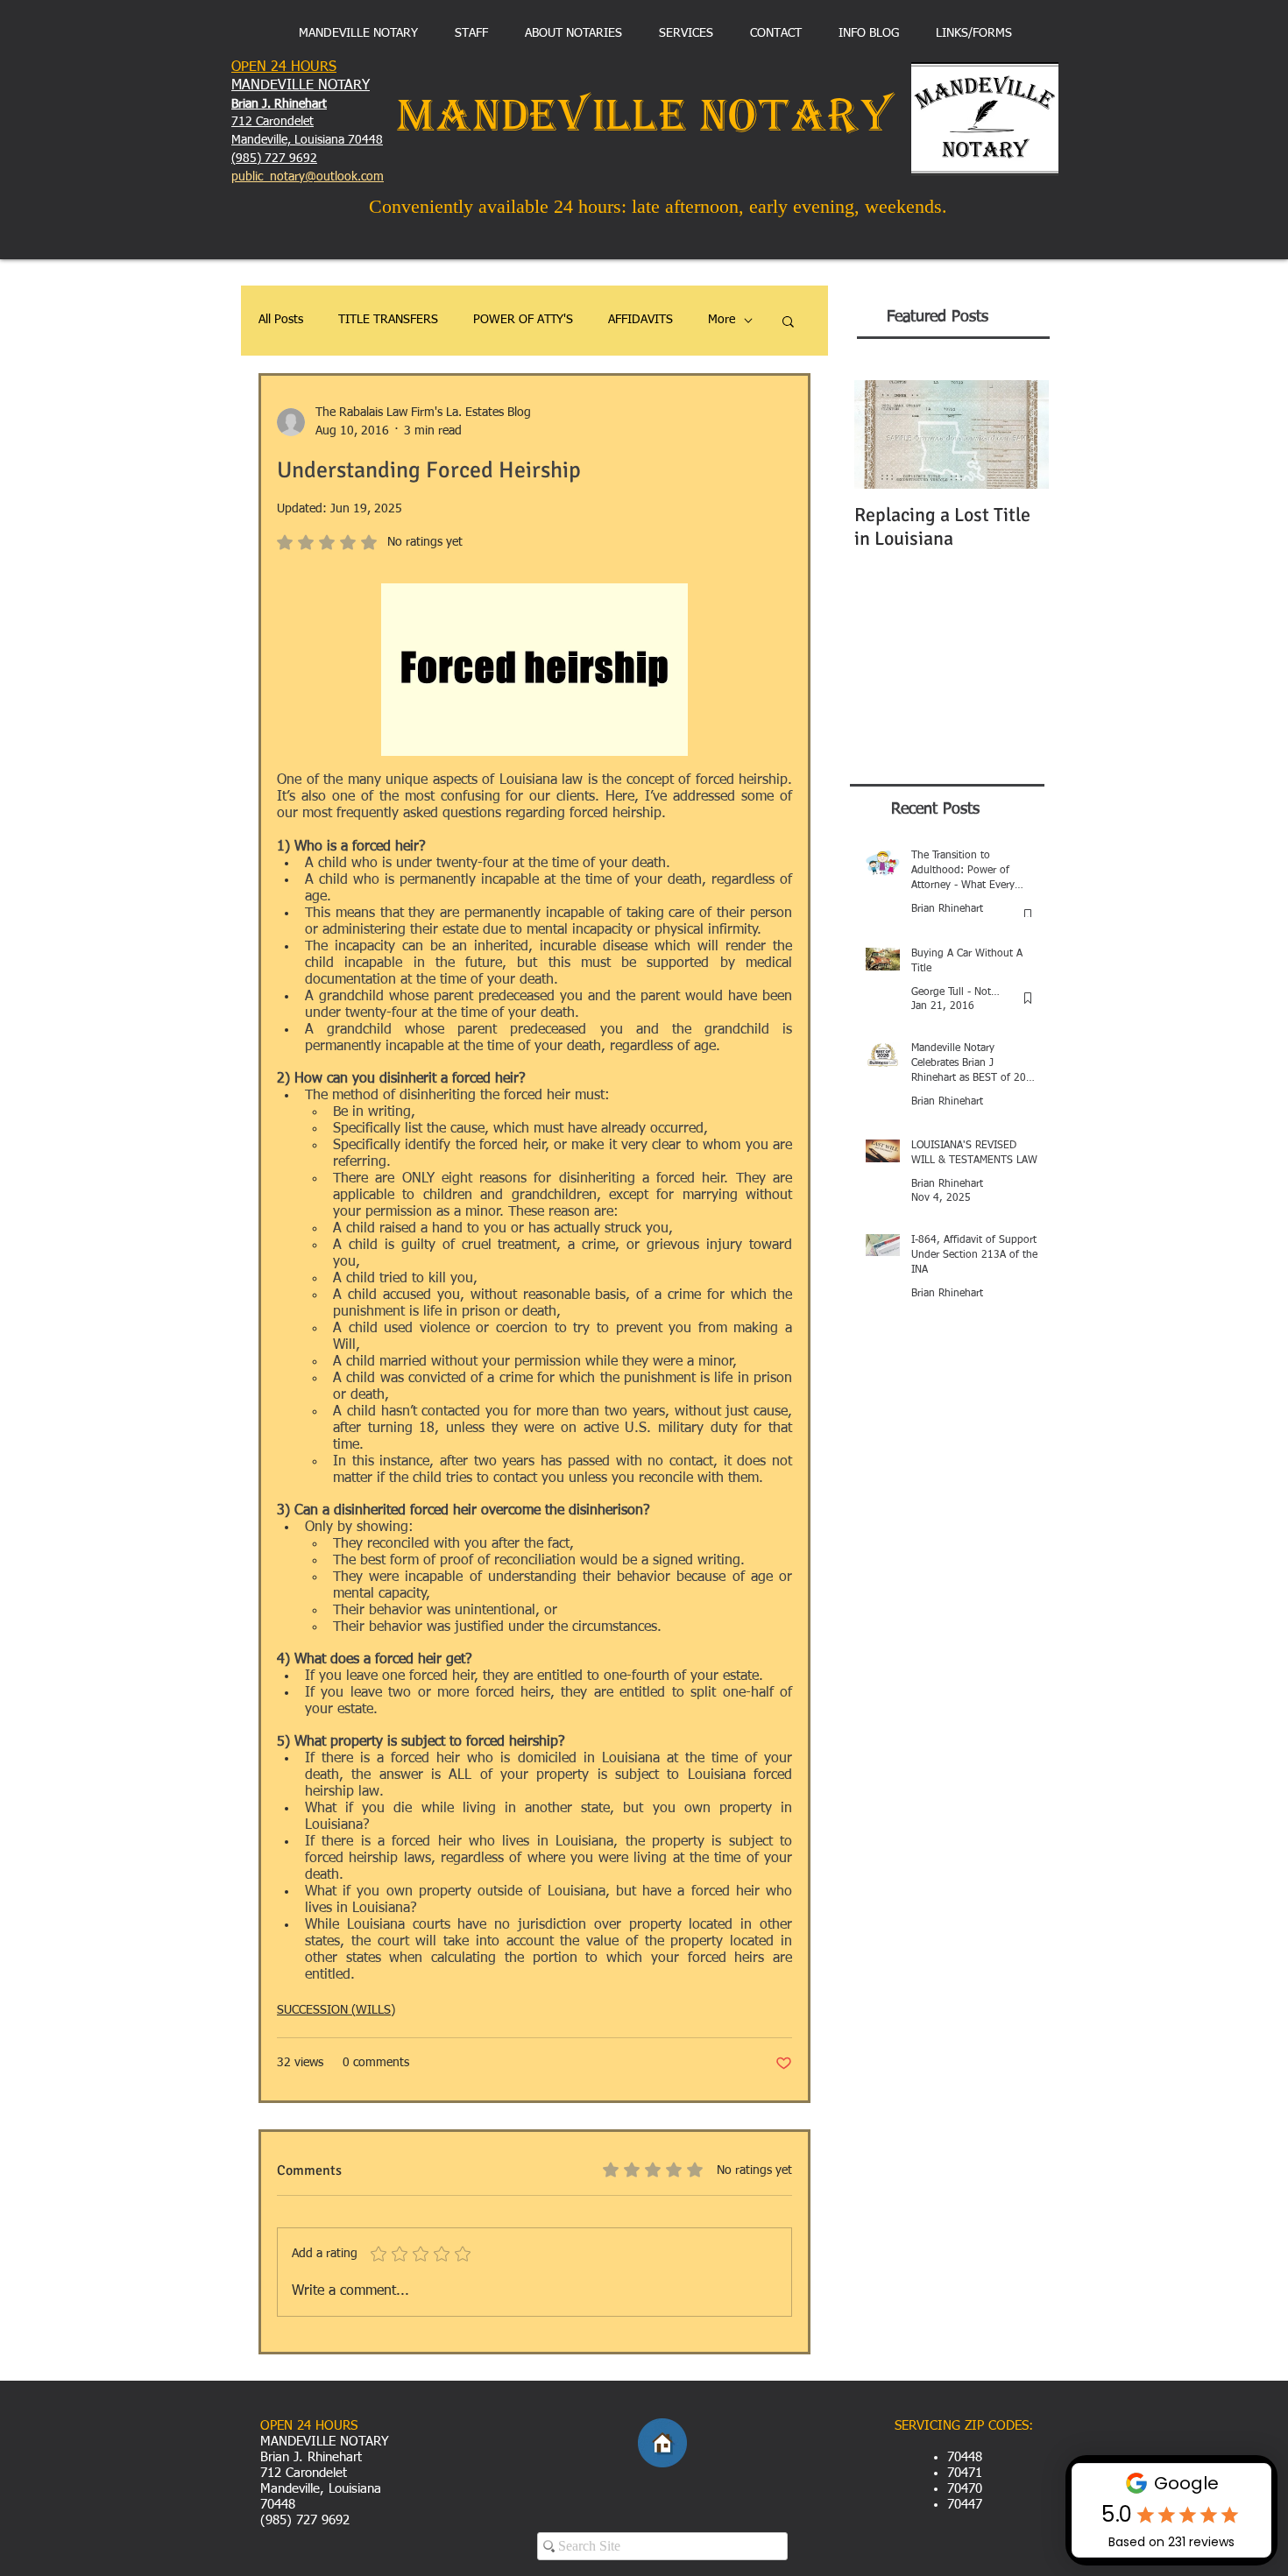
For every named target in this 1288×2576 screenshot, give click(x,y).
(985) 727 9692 (274, 159)
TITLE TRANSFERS (388, 320)
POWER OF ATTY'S (523, 320)
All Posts (281, 320)
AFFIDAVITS (640, 320)
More (722, 320)
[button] (788, 321)
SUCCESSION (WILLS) (336, 2010)
